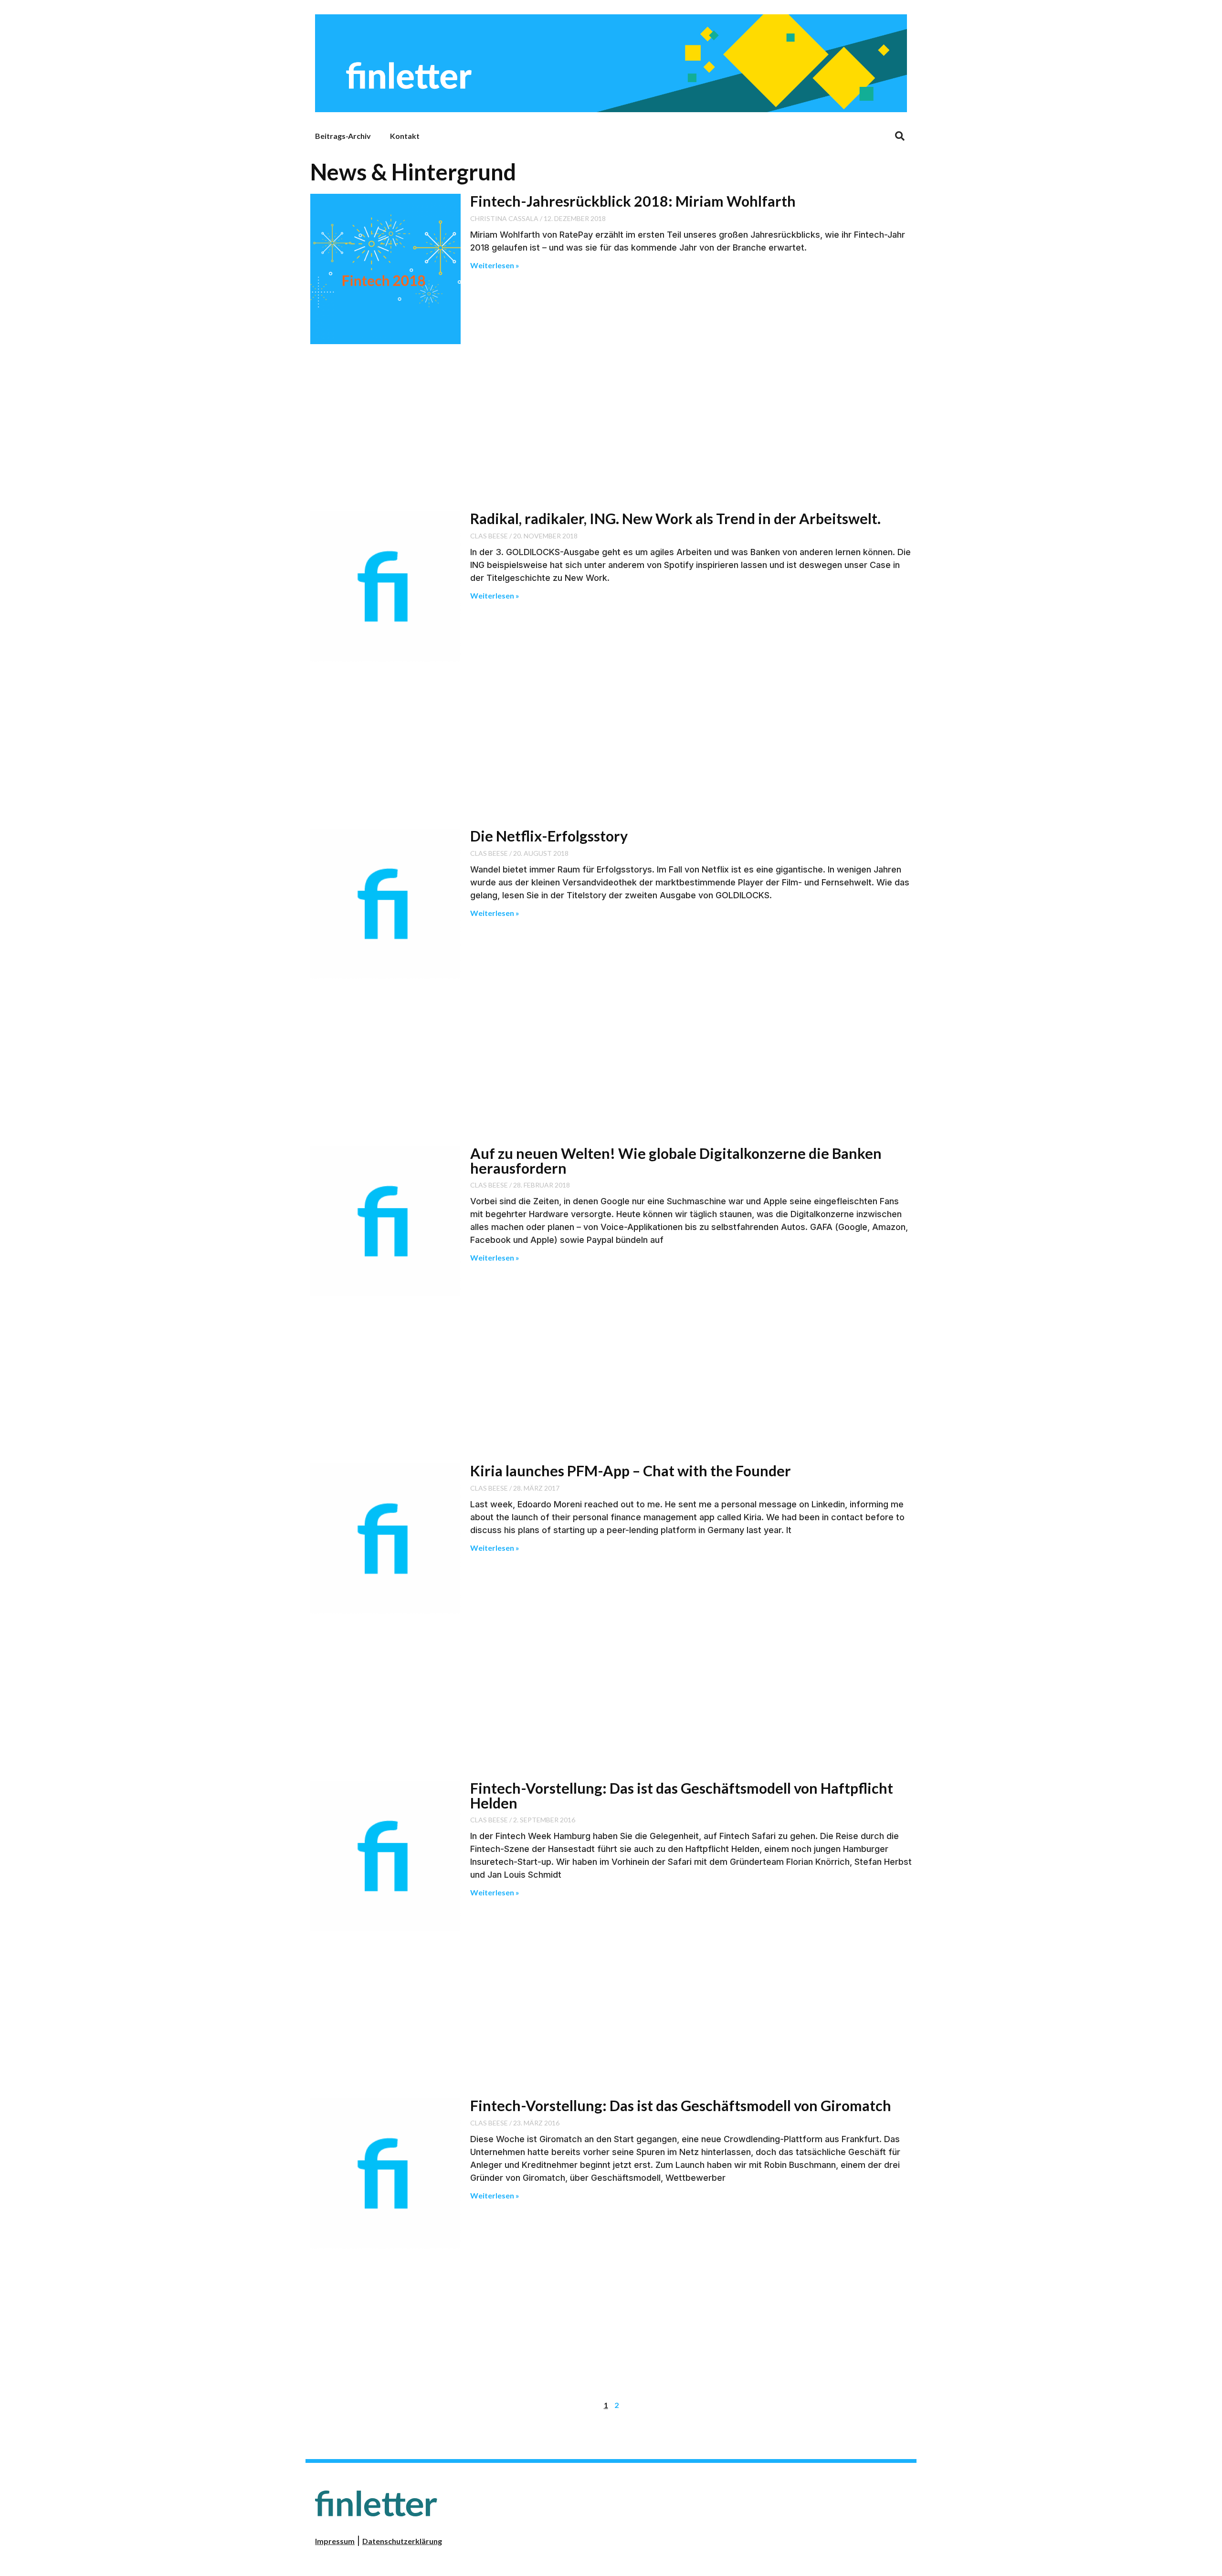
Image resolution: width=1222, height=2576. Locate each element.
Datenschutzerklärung (402, 2541)
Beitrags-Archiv (343, 136)
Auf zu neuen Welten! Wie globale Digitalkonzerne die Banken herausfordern (676, 1160)
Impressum (335, 2541)
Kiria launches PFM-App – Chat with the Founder (631, 1471)
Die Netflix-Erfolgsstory (549, 836)
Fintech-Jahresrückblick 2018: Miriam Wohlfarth (633, 201)
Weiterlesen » (495, 265)
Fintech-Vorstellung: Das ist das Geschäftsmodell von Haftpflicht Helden (682, 1795)
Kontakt (405, 136)
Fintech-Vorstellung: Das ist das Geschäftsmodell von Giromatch (681, 2105)
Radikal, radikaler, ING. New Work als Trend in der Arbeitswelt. (675, 518)
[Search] (900, 136)
